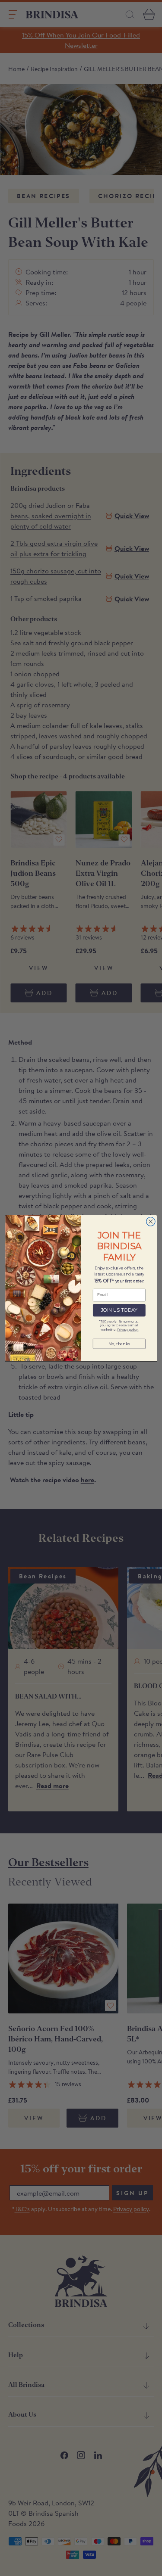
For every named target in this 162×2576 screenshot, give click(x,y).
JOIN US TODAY (119, 1310)
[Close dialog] (151, 1221)
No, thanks (119, 1343)
